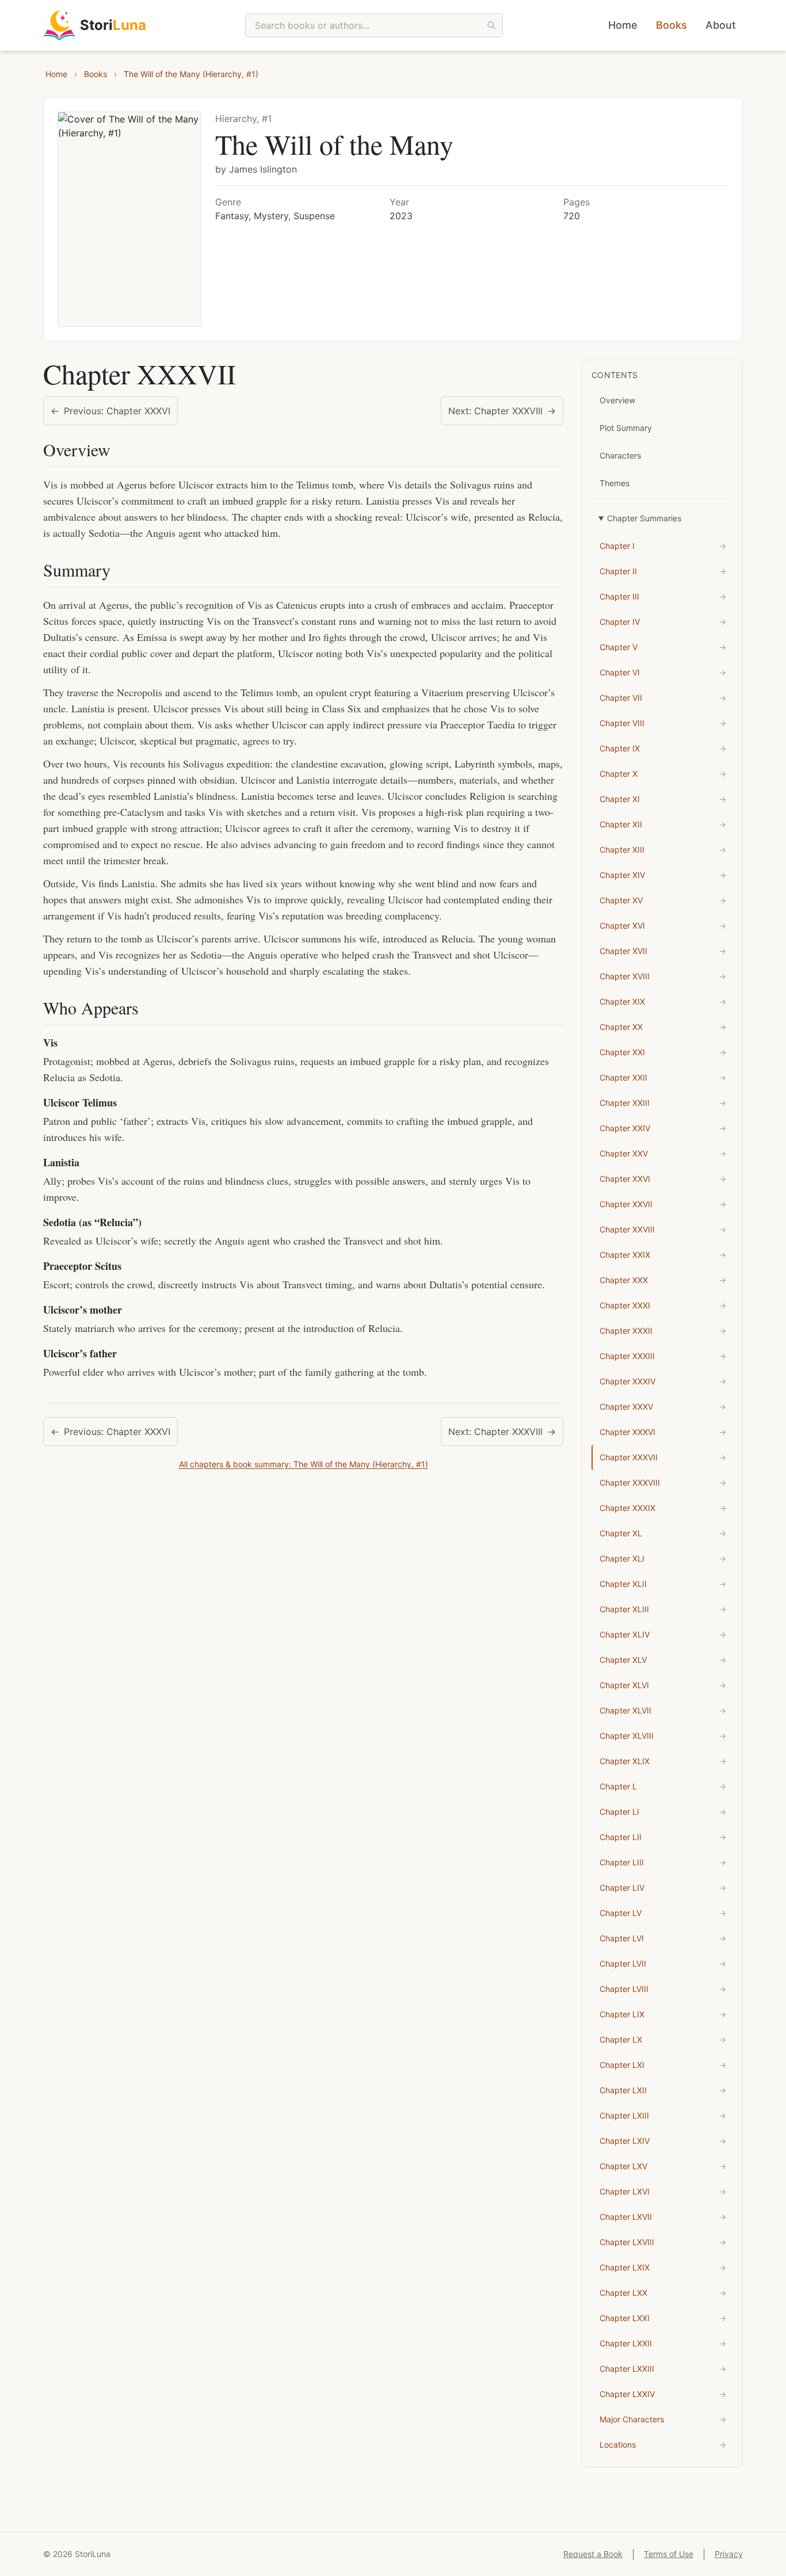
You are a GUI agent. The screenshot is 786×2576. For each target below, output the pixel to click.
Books (671, 25)
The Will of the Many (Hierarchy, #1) (191, 74)
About (721, 25)
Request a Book (593, 2554)
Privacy (729, 2554)
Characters (620, 455)
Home (623, 25)
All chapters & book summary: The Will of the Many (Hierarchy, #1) (304, 1464)
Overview (617, 400)
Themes (615, 483)
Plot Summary (626, 428)
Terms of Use (669, 2554)
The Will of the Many (334, 144)
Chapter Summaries (644, 518)
